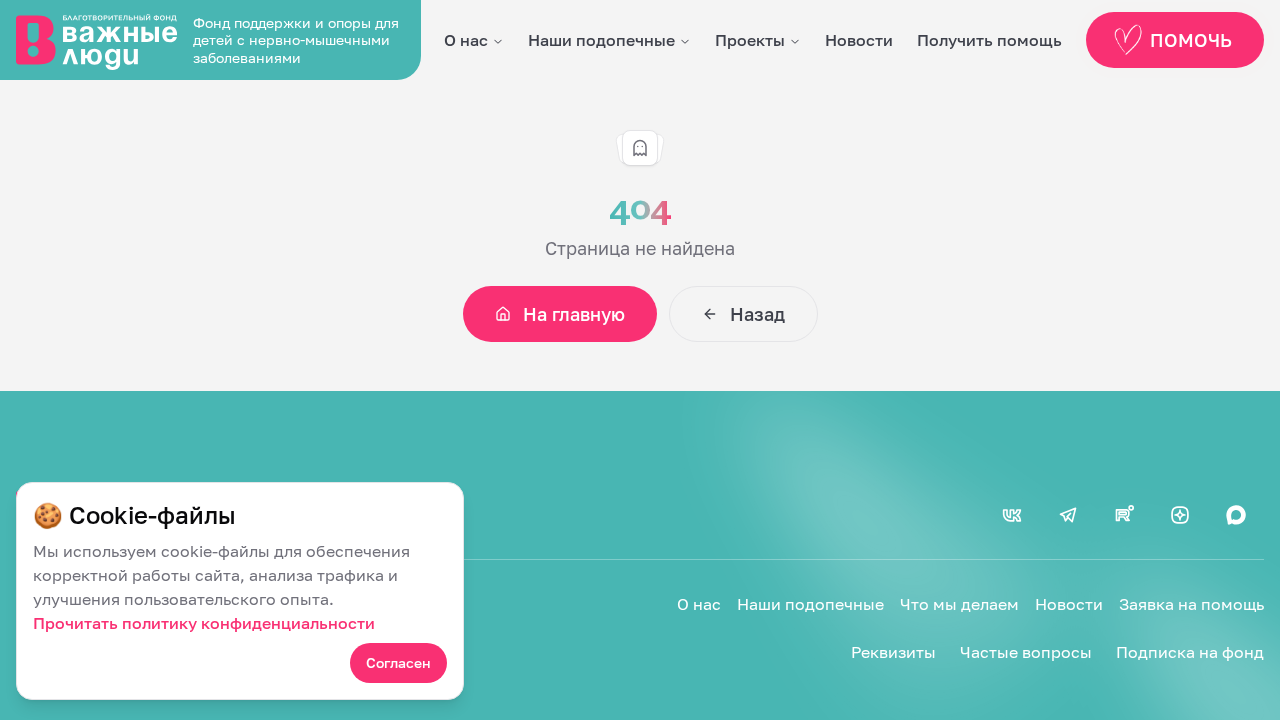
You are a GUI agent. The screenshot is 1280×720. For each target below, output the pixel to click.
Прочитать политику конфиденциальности (204, 623)
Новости (859, 40)
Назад (757, 314)
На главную (574, 314)
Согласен (398, 662)
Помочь (1191, 40)
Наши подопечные (601, 40)
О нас (466, 40)
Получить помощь (989, 40)
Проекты (750, 40)
